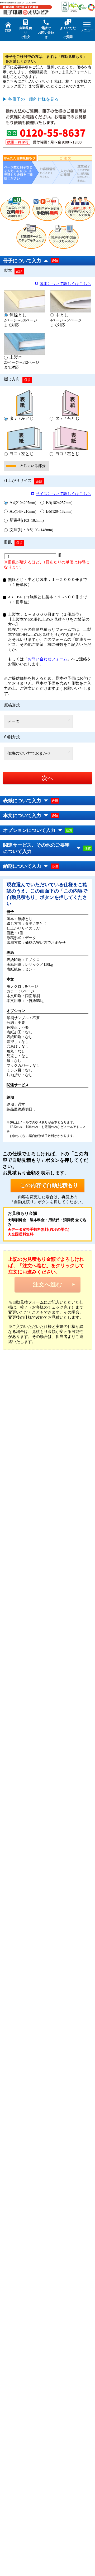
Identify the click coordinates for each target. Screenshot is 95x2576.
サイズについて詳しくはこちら (63, 494)
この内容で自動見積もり (49, 1185)
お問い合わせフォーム (47, 659)
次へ (48, 778)
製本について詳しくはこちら (65, 284)
